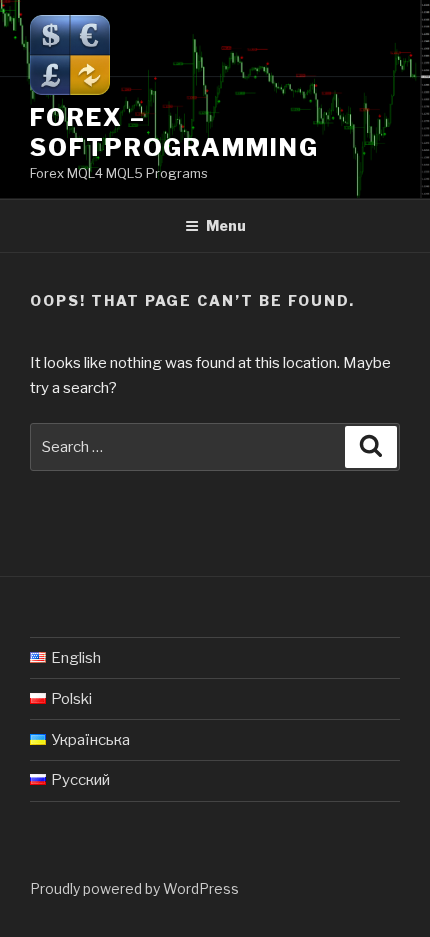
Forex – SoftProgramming (174, 132)
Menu (226, 225)
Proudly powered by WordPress (134, 888)
